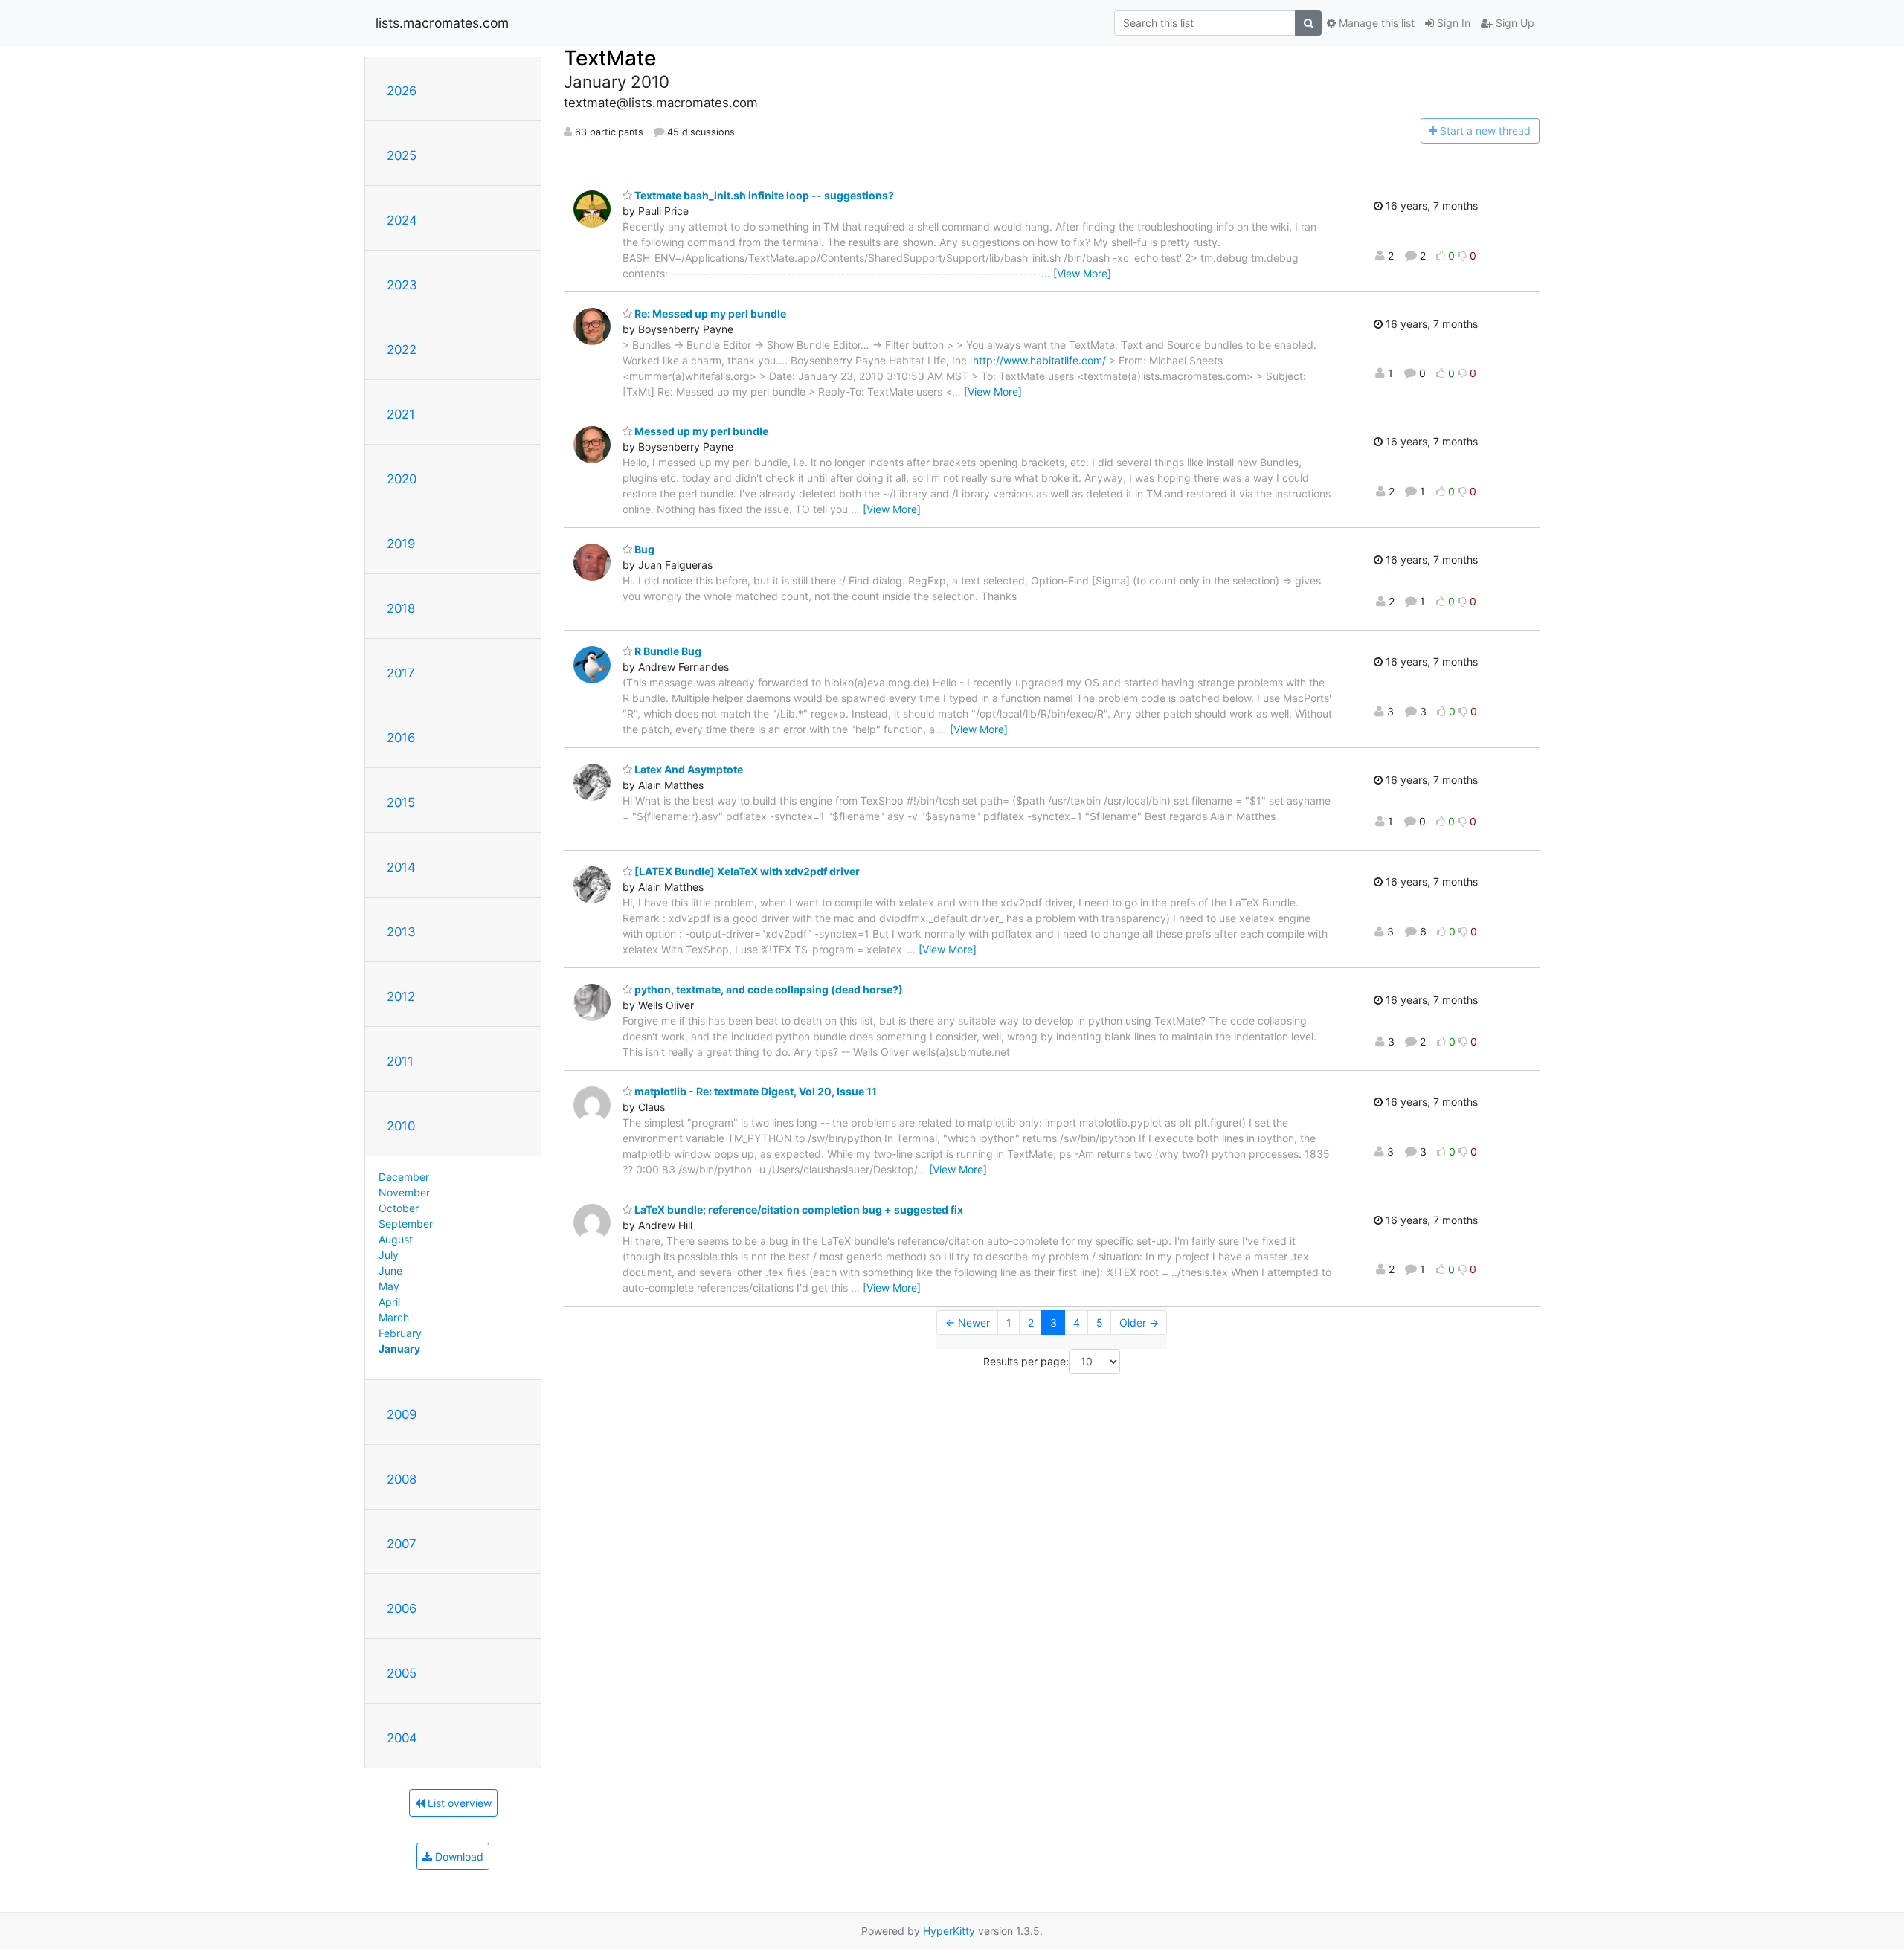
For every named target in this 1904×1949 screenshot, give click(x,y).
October (399, 1208)
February (400, 1333)
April (389, 1302)
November (404, 1192)
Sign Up (1514, 23)
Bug (643, 549)
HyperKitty (949, 1931)
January (399, 1349)
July (389, 1255)
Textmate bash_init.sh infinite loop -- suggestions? (763, 195)
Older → (1139, 1323)
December (404, 1177)
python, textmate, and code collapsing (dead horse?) (768, 989)
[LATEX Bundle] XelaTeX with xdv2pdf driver (746, 871)
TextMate (610, 58)
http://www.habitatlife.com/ (1039, 360)
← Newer (968, 1323)
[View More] (1082, 273)
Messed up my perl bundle (700, 431)
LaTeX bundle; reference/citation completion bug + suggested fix (798, 1209)
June (390, 1270)
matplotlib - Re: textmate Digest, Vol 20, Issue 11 (755, 1091)
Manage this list (1375, 23)
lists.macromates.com (442, 23)
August (396, 1239)
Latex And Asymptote (688, 769)
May (389, 1286)
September (406, 1224)
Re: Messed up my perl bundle (709, 313)
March (394, 1317)
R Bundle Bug (667, 651)
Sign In (1452, 23)
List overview (458, 1803)
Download (458, 1856)
